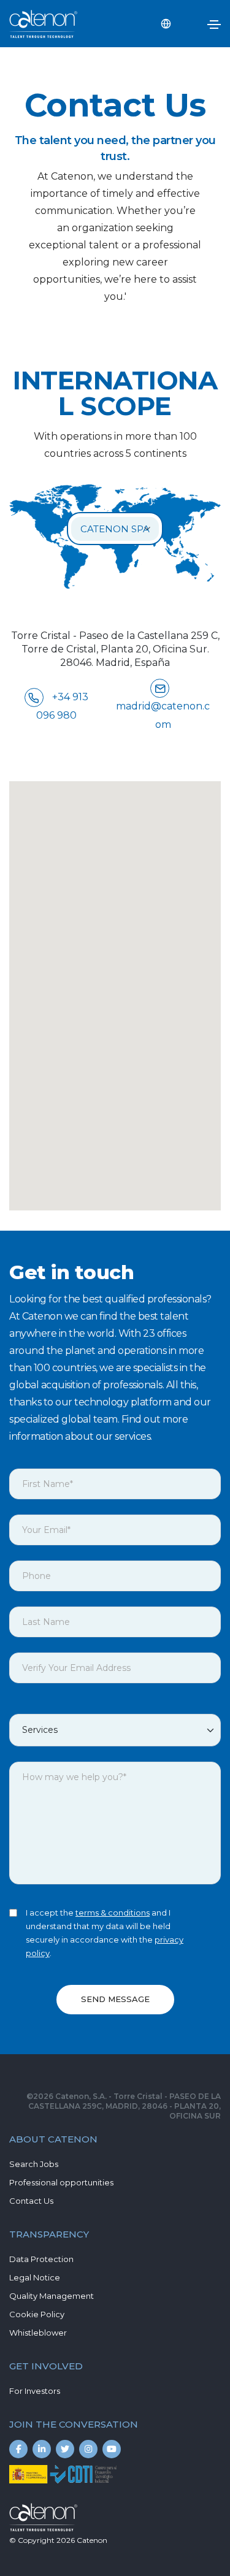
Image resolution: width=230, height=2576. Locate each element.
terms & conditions (113, 1913)
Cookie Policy (37, 2314)
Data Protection (41, 2259)
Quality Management (52, 2296)
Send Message (115, 1999)
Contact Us (31, 2201)
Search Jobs (34, 2164)
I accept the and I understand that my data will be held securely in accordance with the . (105, 1933)
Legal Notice (35, 2277)
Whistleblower (38, 2333)
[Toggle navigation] (214, 25)
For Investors (35, 2391)
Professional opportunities (61, 2182)
